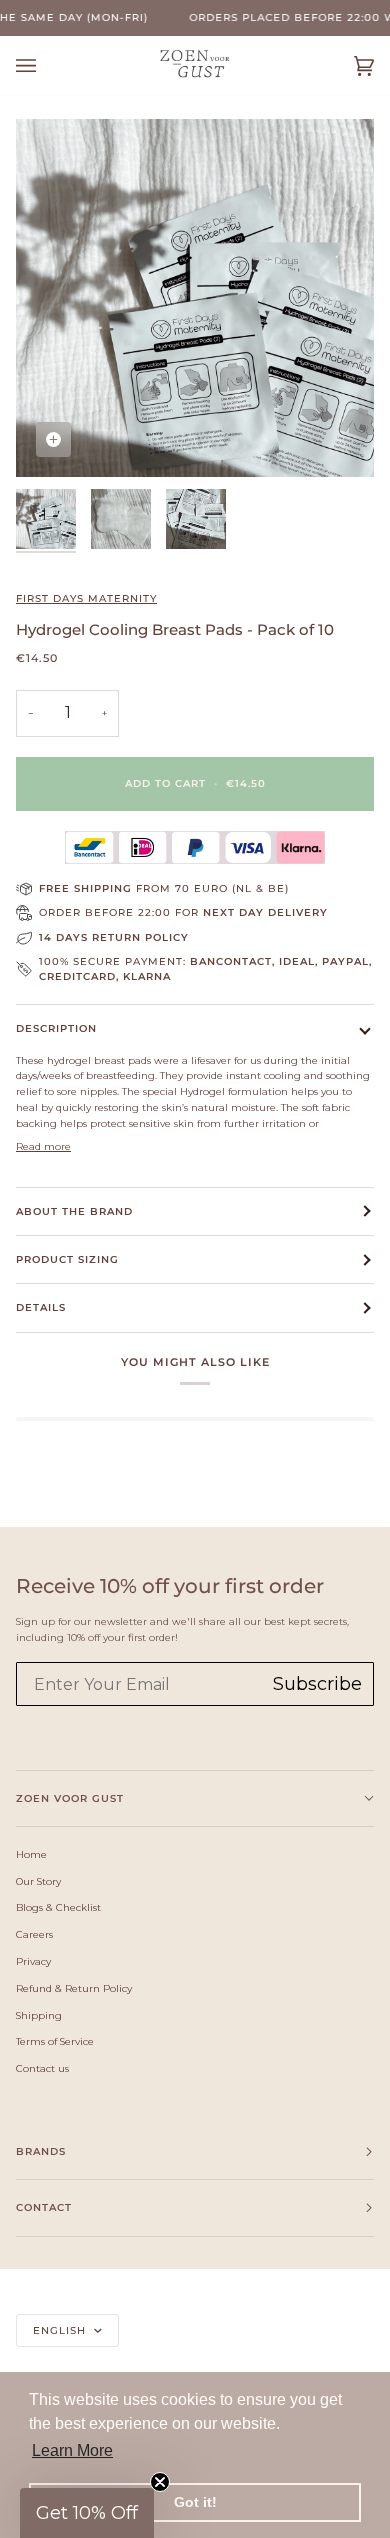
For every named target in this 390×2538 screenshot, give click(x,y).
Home (31, 1854)
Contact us (42, 2068)
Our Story (38, 1881)
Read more (43, 1146)
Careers (34, 1934)
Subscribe (317, 1684)
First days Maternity (86, 598)
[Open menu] (46, 65)
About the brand (74, 1211)
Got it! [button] (195, 2502)
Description (56, 1028)
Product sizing (67, 1259)
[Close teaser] (160, 2482)
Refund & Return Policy (74, 1988)
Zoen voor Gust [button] (70, 1798)
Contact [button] (44, 2207)
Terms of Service (55, 2041)
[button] (87, 2513)
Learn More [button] (72, 2450)
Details (41, 1307)
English (61, 2330)
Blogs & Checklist (58, 1907)
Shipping (39, 2015)
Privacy (33, 1961)
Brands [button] (41, 2151)
